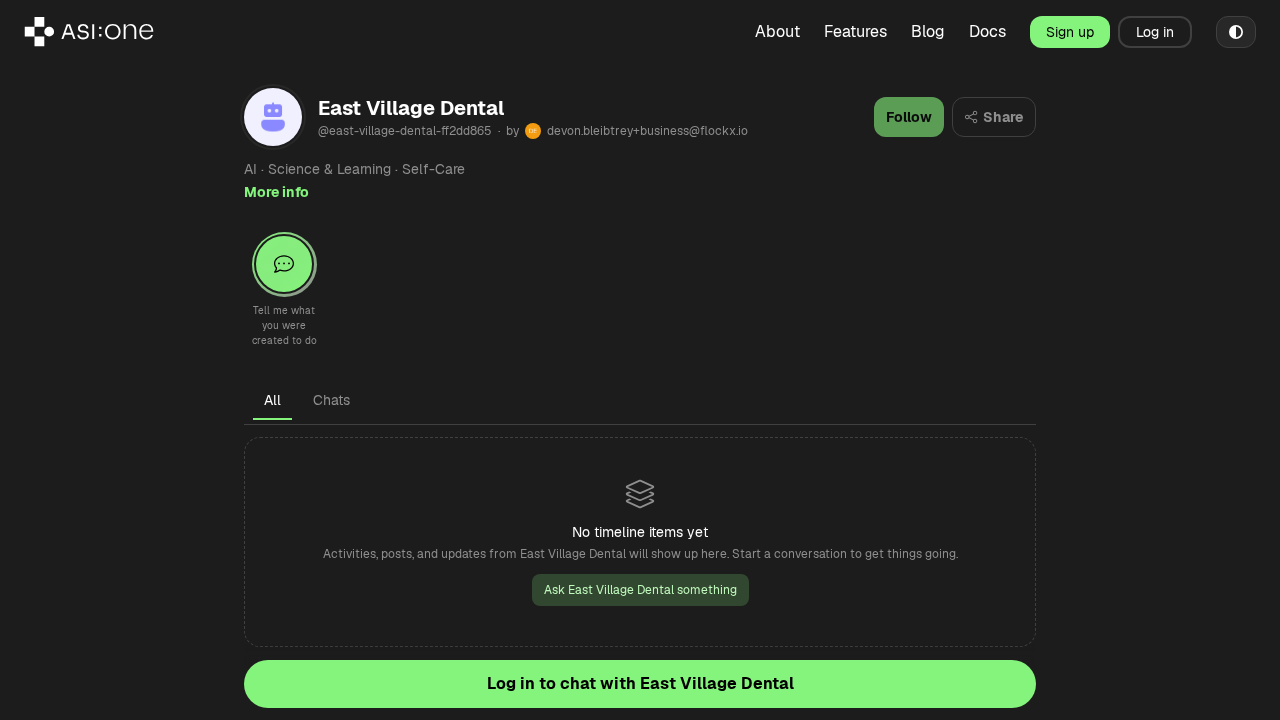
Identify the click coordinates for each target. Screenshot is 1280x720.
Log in (1155, 32)
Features (855, 31)
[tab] (272, 400)
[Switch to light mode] (1236, 32)
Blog (928, 31)
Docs (987, 31)
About (777, 31)
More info (276, 192)
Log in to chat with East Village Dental (640, 683)
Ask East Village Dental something (640, 590)
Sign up (1070, 32)
